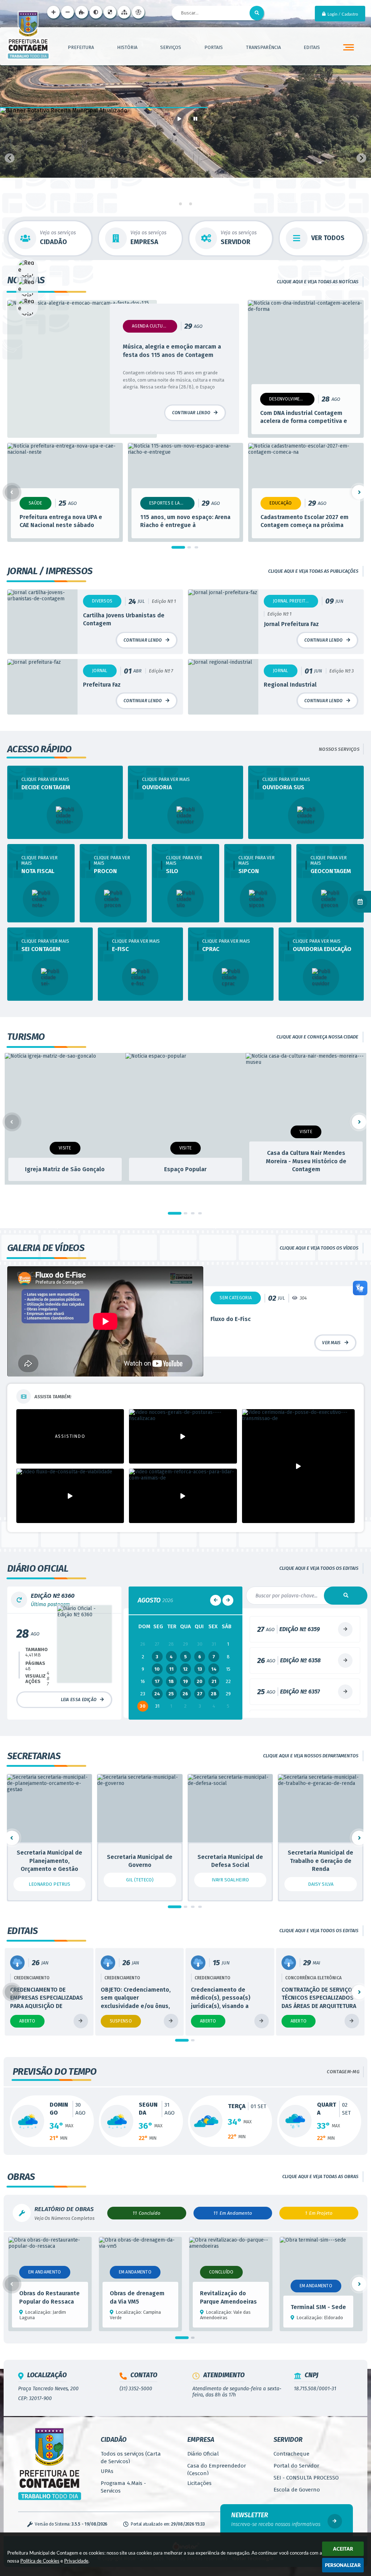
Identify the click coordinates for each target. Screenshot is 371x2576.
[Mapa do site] (124, 12)
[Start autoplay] (179, 119)
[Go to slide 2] (186, 204)
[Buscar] (257, 13)
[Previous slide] (10, 158)
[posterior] (228, 1600)
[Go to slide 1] (180, 204)
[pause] (195, 119)
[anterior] (216, 1600)
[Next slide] (361, 158)
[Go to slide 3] (191, 204)
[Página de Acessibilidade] (138, 12)
